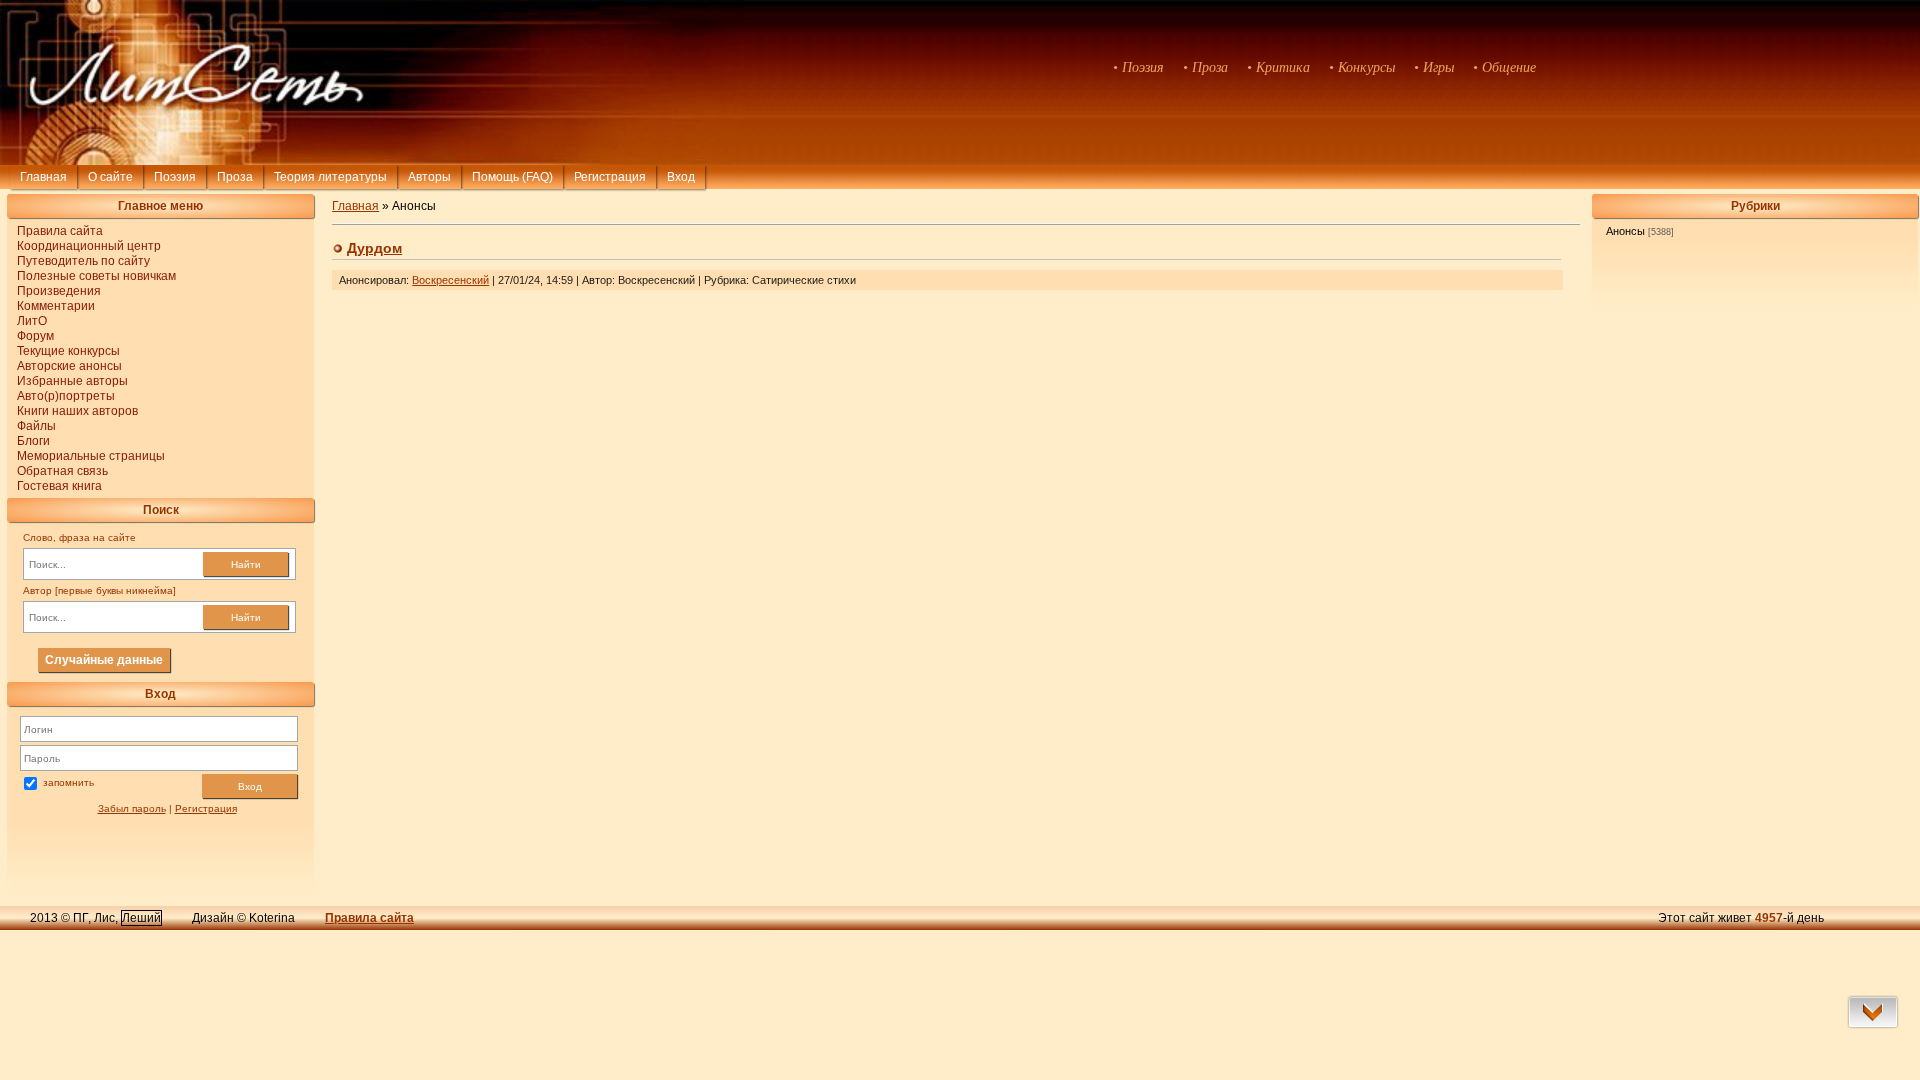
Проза (235, 177)
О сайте (110, 177)
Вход (250, 786)
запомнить (68, 782)
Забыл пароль (132, 808)
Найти (246, 564)
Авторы (429, 177)
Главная (43, 177)
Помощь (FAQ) (512, 177)
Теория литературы (330, 177)
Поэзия (175, 177)
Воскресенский (450, 280)
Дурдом (374, 248)
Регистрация (610, 177)
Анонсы (1625, 231)
